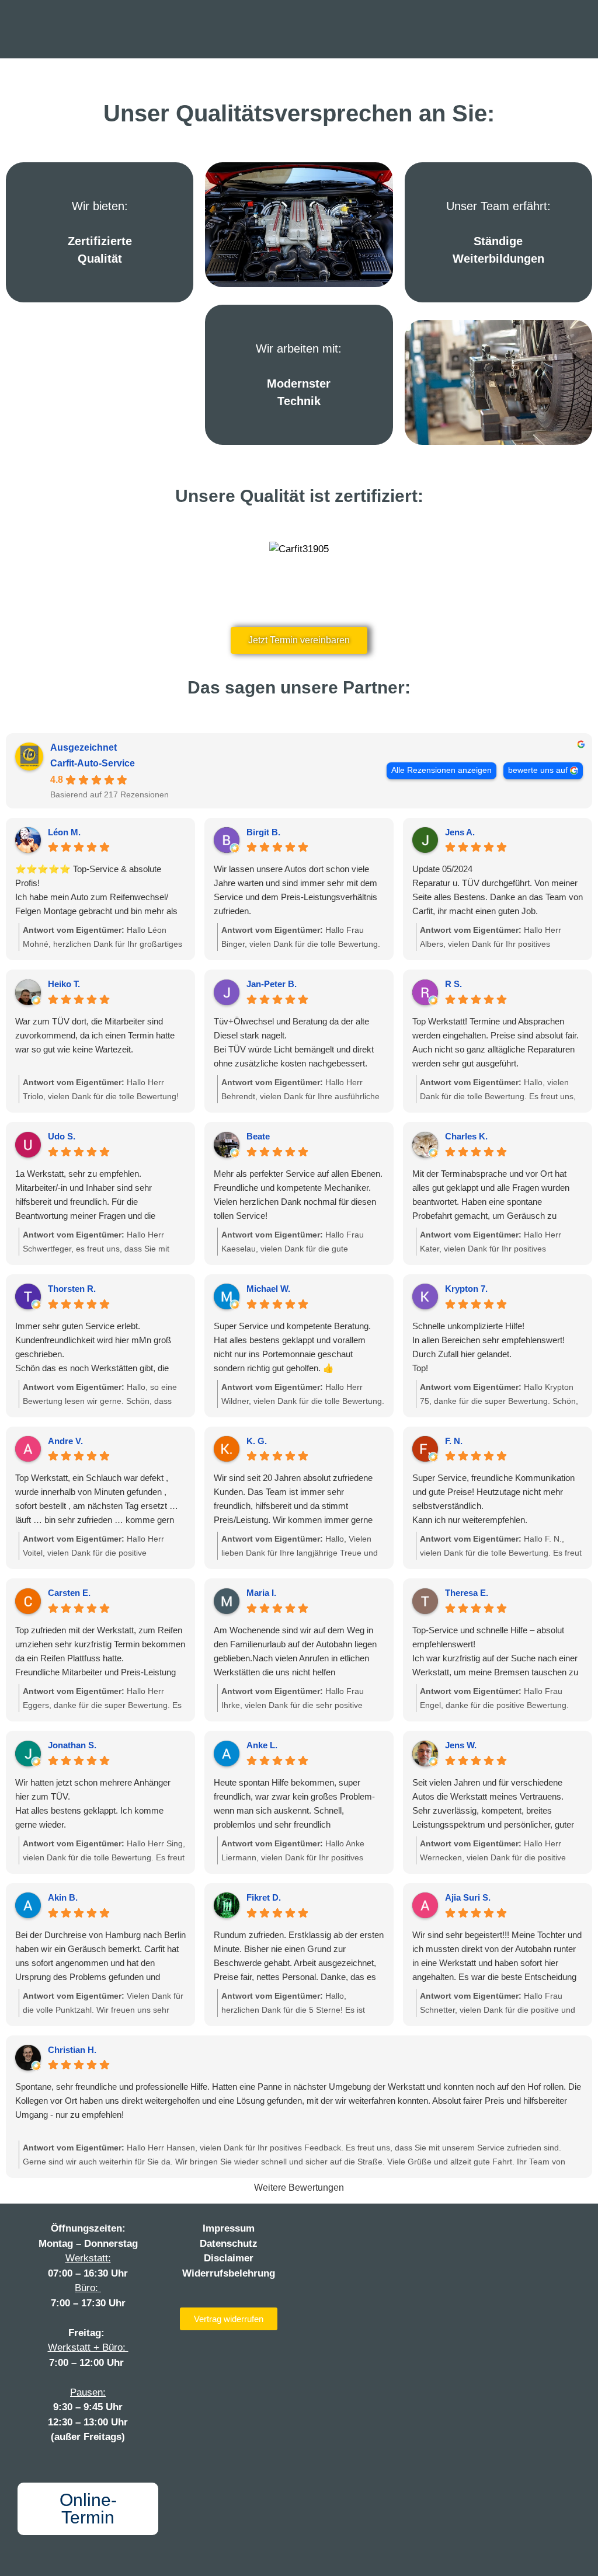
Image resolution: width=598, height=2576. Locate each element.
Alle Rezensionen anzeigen (441, 770)
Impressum (229, 2228)
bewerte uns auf (538, 770)
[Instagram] (346, 2232)
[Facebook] (322, 2232)
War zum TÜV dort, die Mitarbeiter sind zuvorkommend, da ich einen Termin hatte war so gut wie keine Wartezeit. (95, 1035)
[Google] (418, 2232)
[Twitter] (394, 2232)
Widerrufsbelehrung (229, 2273)
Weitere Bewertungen (299, 2188)
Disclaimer (229, 2258)
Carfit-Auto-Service (93, 763)
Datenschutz (229, 2244)
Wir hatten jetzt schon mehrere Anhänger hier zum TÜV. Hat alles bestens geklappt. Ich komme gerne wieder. (93, 1803)
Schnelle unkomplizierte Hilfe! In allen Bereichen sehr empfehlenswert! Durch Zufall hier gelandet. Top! (489, 1347)
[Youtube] (370, 2232)
